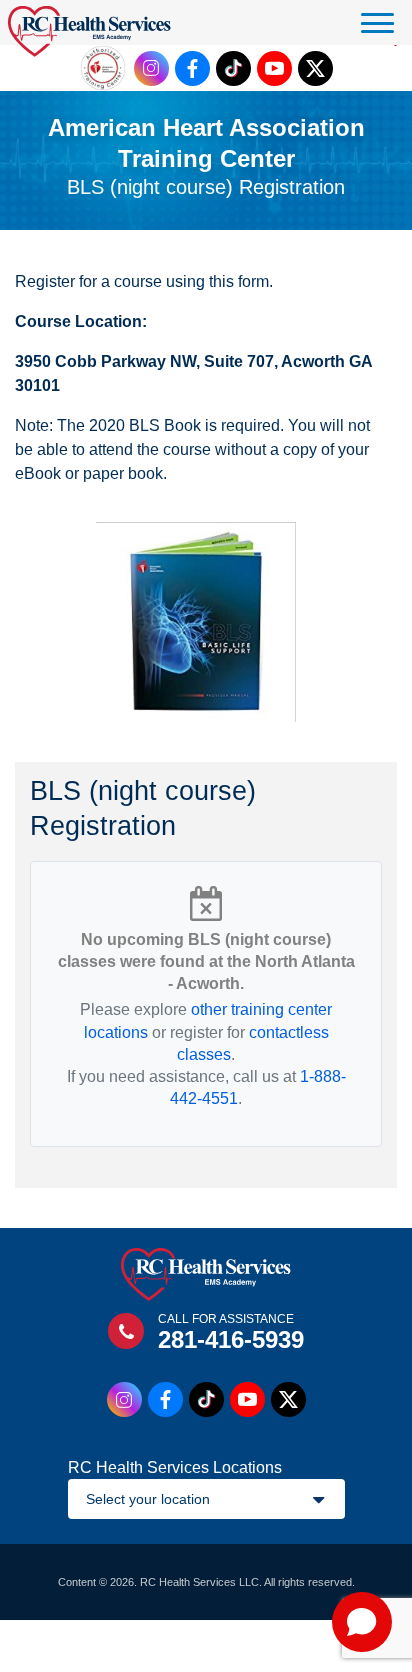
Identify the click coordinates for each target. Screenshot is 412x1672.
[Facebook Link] (192, 68)
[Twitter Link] (315, 68)
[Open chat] (362, 1622)
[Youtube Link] (274, 68)
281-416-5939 (231, 1339)
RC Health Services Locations (175, 1467)
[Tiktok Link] (233, 68)
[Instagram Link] (151, 68)
